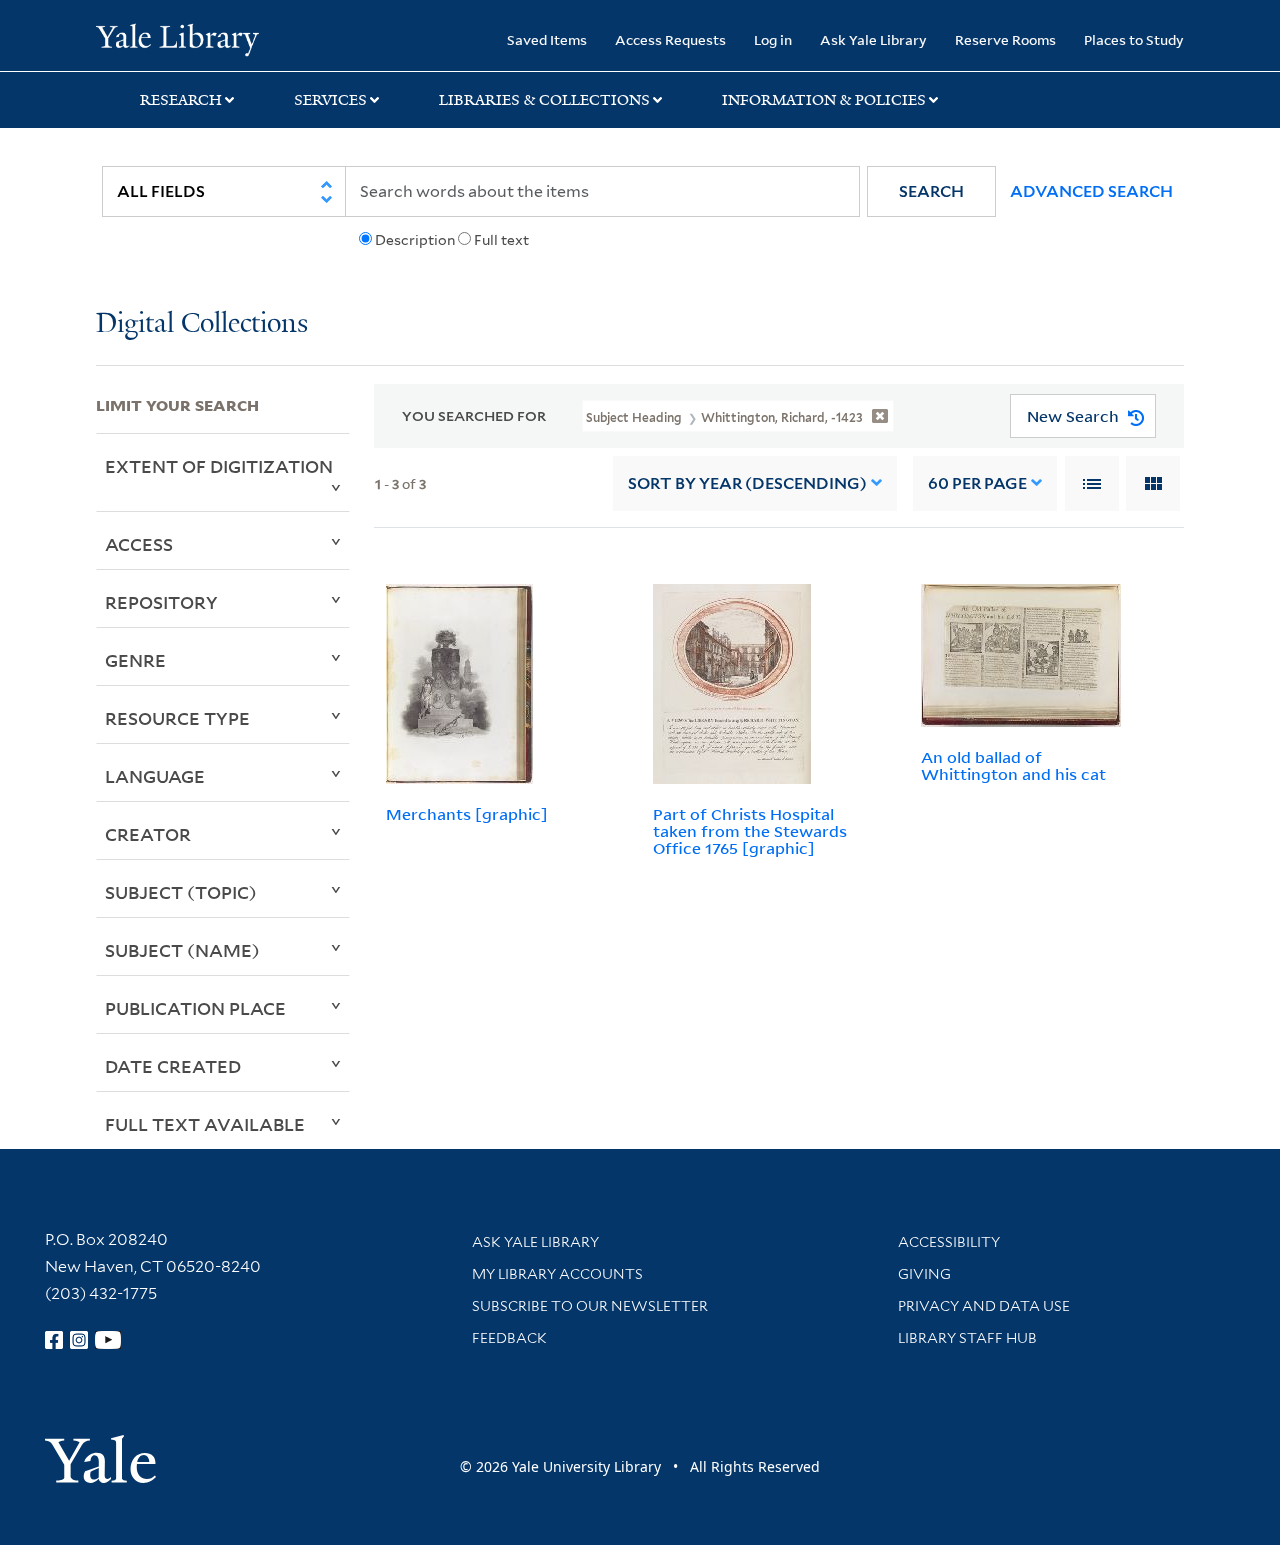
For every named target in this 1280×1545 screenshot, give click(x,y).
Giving (924, 1274)
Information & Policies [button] (824, 100)
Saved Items (547, 39)
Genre (135, 660)
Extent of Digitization (219, 466)
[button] (931, 191)
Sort (747, 483)
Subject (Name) (182, 950)
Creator (148, 834)
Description (415, 240)
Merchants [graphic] (467, 814)
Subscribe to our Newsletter (590, 1306)
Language (155, 776)
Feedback (509, 1338)
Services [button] (330, 100)
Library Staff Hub (967, 1338)
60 (977, 483)
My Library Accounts (557, 1274)
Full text (501, 240)
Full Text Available (205, 1124)
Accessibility (949, 1242)
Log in (773, 39)
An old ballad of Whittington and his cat (1013, 765)
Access (139, 544)
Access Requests (670, 39)
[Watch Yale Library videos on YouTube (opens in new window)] (108, 1340)
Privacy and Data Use (984, 1306)
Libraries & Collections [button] (544, 100)
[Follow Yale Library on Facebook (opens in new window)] (54, 1340)
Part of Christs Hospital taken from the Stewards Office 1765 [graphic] (750, 831)
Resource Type (177, 718)
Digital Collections (202, 324)
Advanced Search (1091, 191)
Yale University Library (177, 38)
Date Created (173, 1066)
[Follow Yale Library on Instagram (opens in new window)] (79, 1340)
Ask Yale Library (873, 39)
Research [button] (181, 100)
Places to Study (1134, 39)
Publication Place (195, 1008)
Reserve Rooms (1005, 39)
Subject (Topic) (181, 892)
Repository (161, 602)
